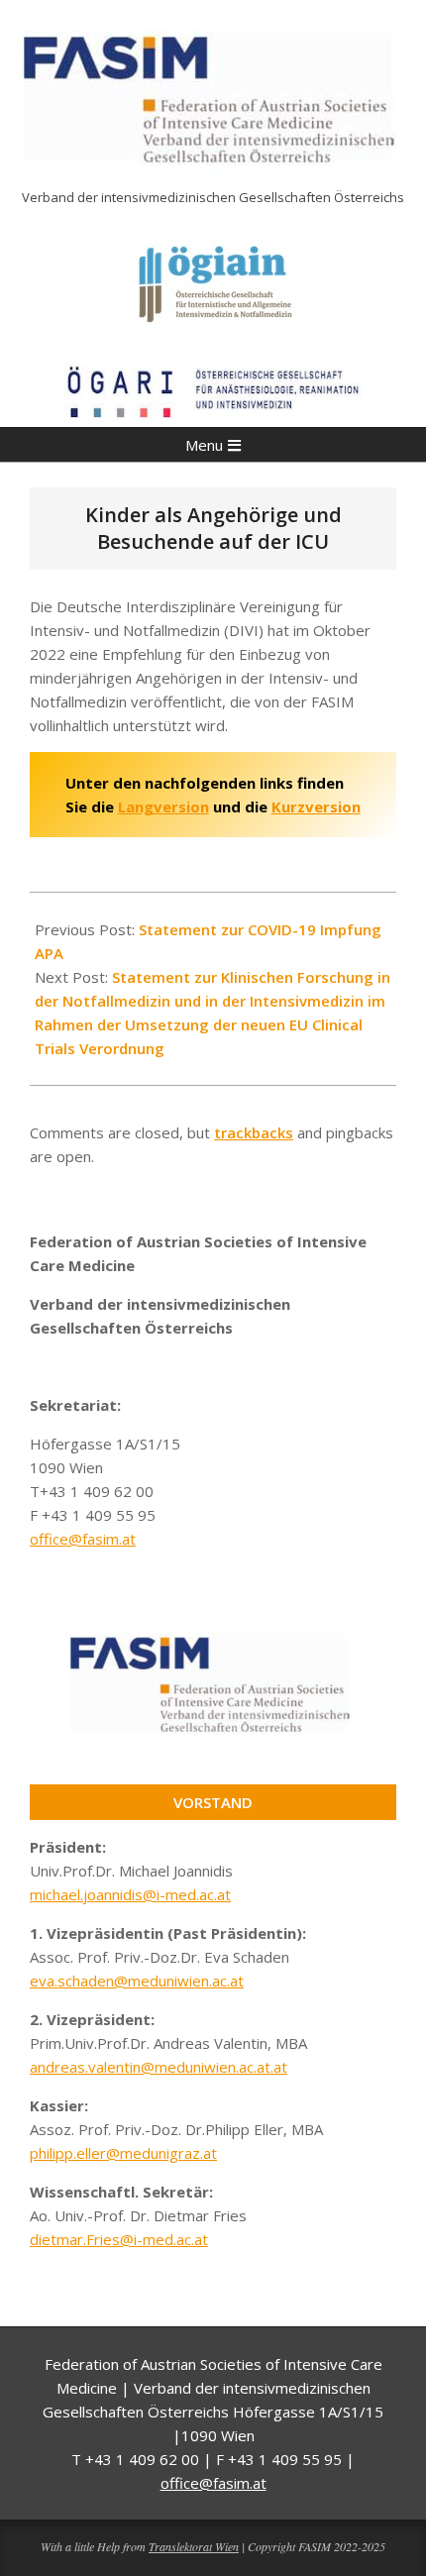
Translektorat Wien (194, 2546)
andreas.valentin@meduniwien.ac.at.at (159, 2067)
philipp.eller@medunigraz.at (123, 2153)
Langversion (163, 806)
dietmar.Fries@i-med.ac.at (119, 2239)
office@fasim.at (83, 1539)
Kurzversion (316, 806)
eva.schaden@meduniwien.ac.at (137, 1981)
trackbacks (254, 1132)
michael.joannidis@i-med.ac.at (130, 1894)
